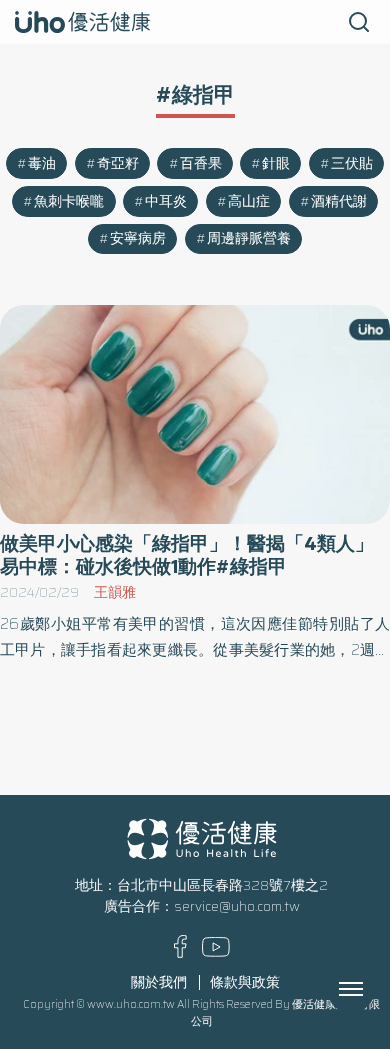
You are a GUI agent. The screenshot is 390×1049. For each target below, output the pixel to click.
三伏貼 (352, 163)
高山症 (249, 201)
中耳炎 (166, 201)
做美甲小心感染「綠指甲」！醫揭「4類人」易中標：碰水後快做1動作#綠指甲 (187, 555)
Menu (373, 989)
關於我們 (159, 982)
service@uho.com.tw (237, 906)
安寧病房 (138, 238)
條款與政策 (245, 982)
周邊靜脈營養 (249, 238)
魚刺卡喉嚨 (69, 201)
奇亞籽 (118, 163)
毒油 (42, 163)
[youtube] (216, 952)
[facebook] (180, 953)
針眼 (276, 163)
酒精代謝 (339, 201)
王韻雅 (115, 592)
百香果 (201, 163)
